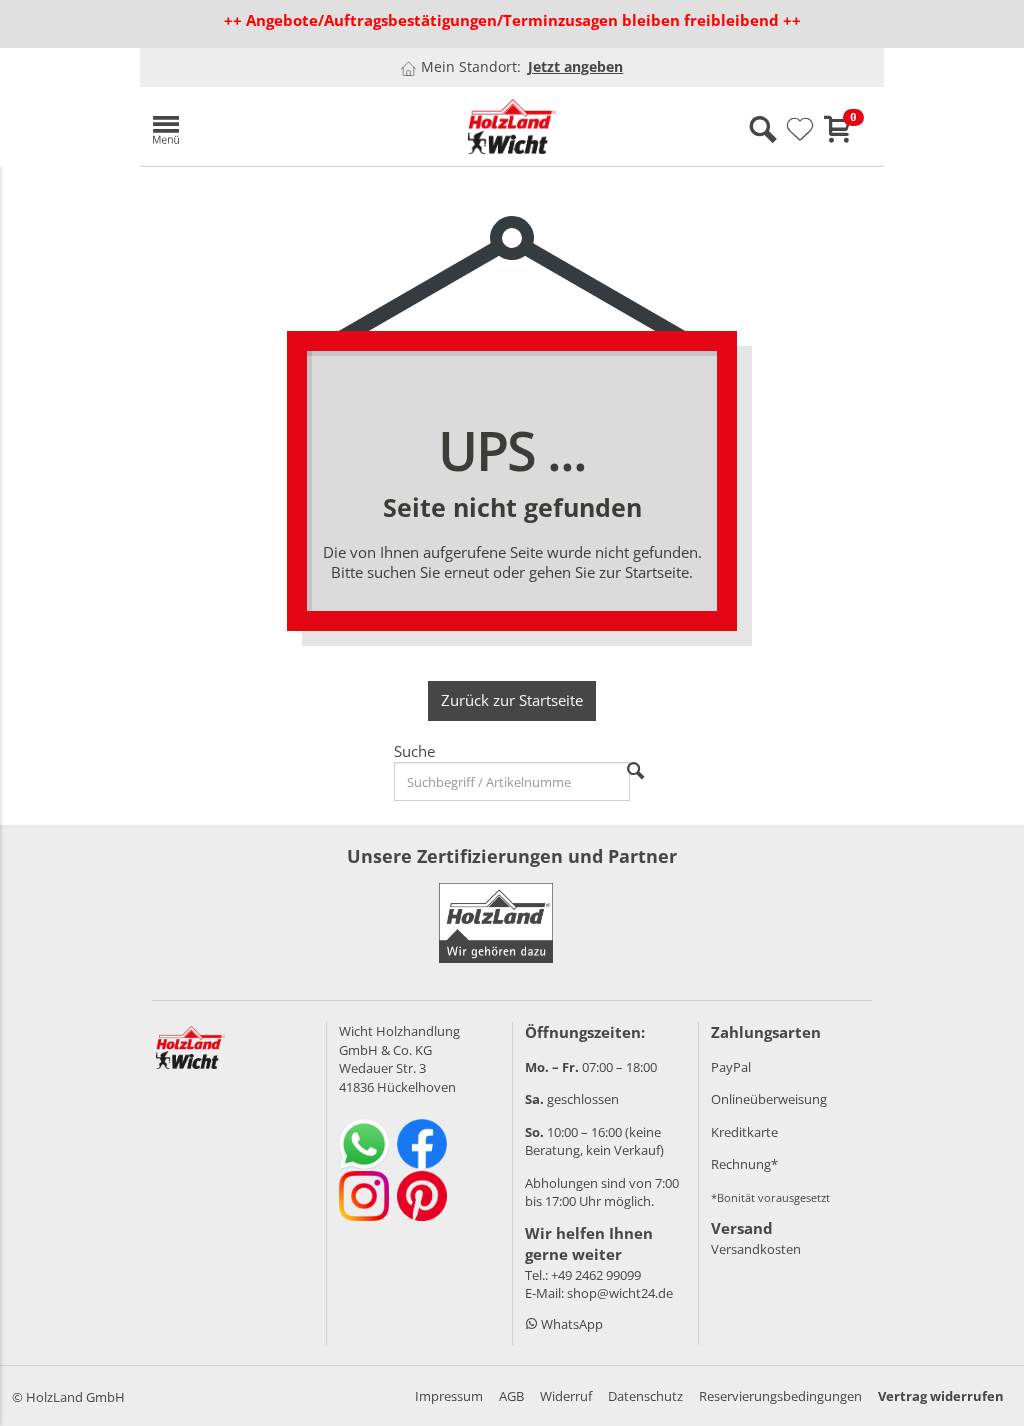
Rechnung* (744, 1164)
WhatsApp (570, 1324)
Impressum (449, 1396)
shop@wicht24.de (620, 1293)
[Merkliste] (800, 130)
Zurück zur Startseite (512, 700)
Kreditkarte (744, 1132)
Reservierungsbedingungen (780, 1396)
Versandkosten (756, 1249)
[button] (260, 126)
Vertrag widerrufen (941, 1396)
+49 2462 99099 (596, 1275)
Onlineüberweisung (769, 1099)
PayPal (731, 1067)
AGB (511, 1396)
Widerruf (566, 1396)
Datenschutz (645, 1396)
